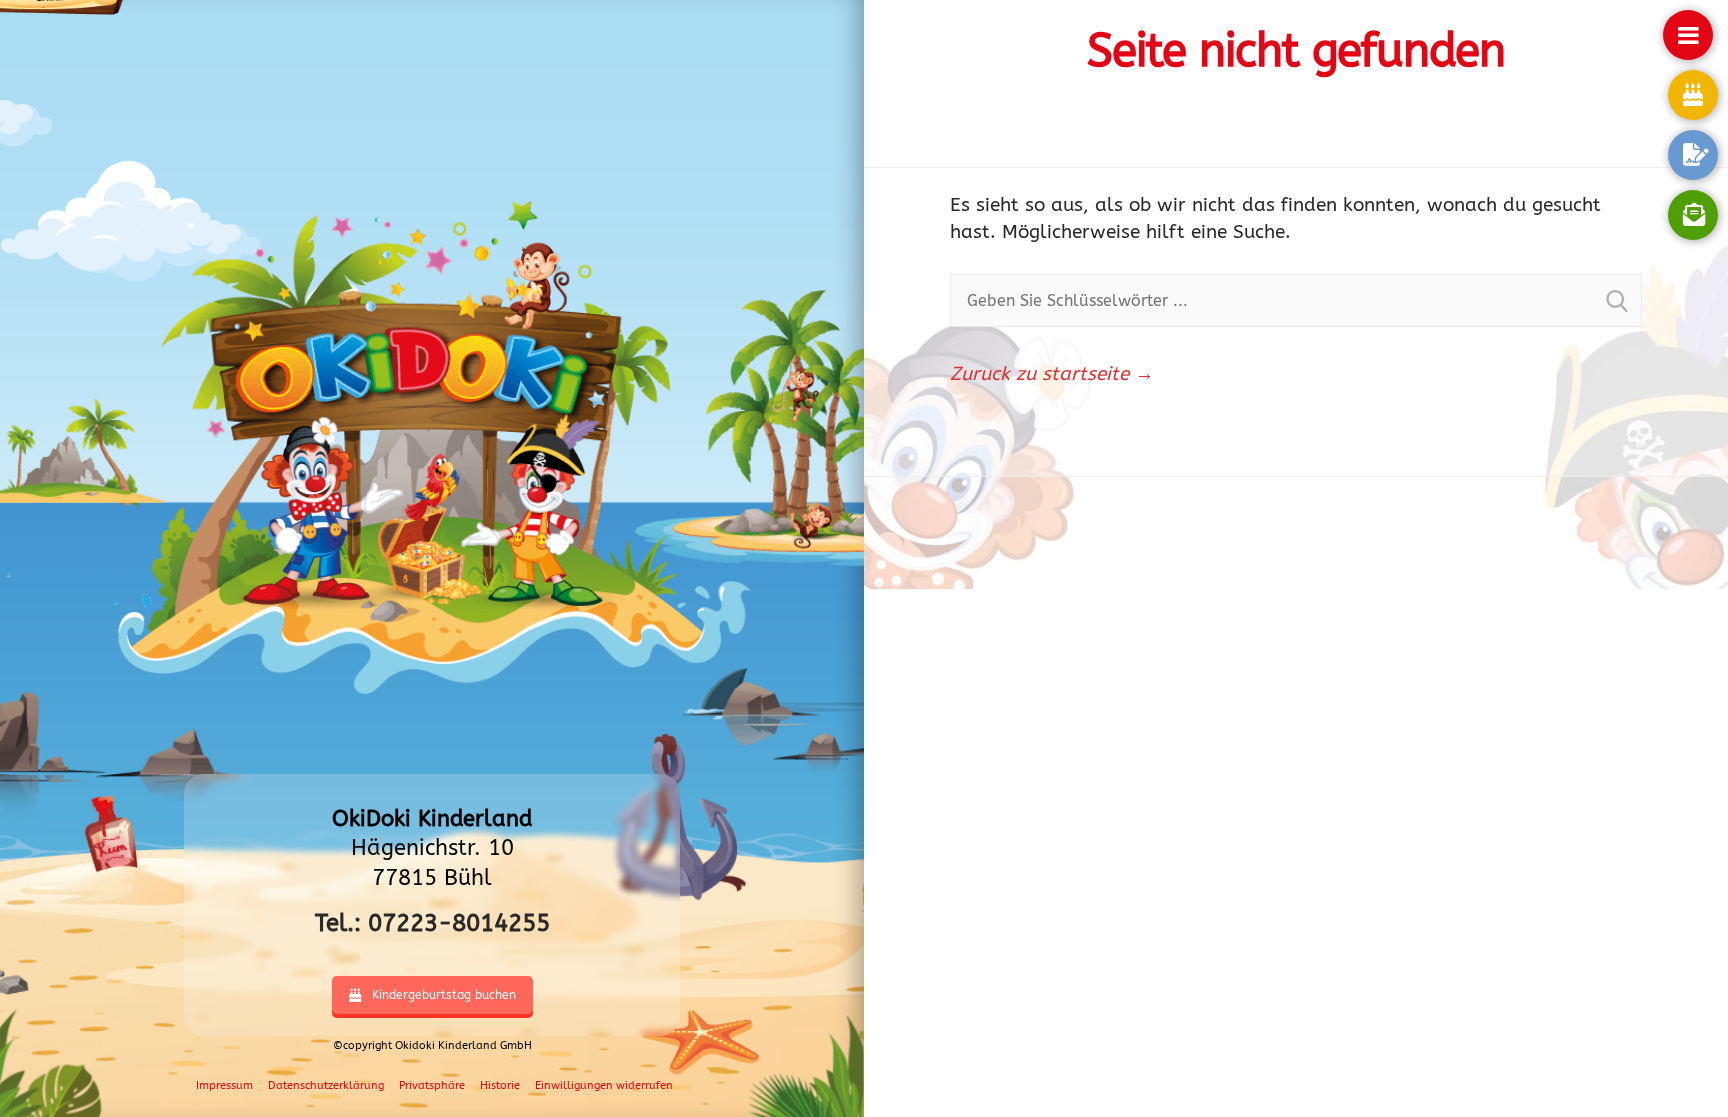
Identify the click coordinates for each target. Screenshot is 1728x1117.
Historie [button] (500, 1085)
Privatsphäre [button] (432, 1085)
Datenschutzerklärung (326, 1085)
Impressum (224, 1085)
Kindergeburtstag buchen (444, 995)
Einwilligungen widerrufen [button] (604, 1085)
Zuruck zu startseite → (1052, 374)
